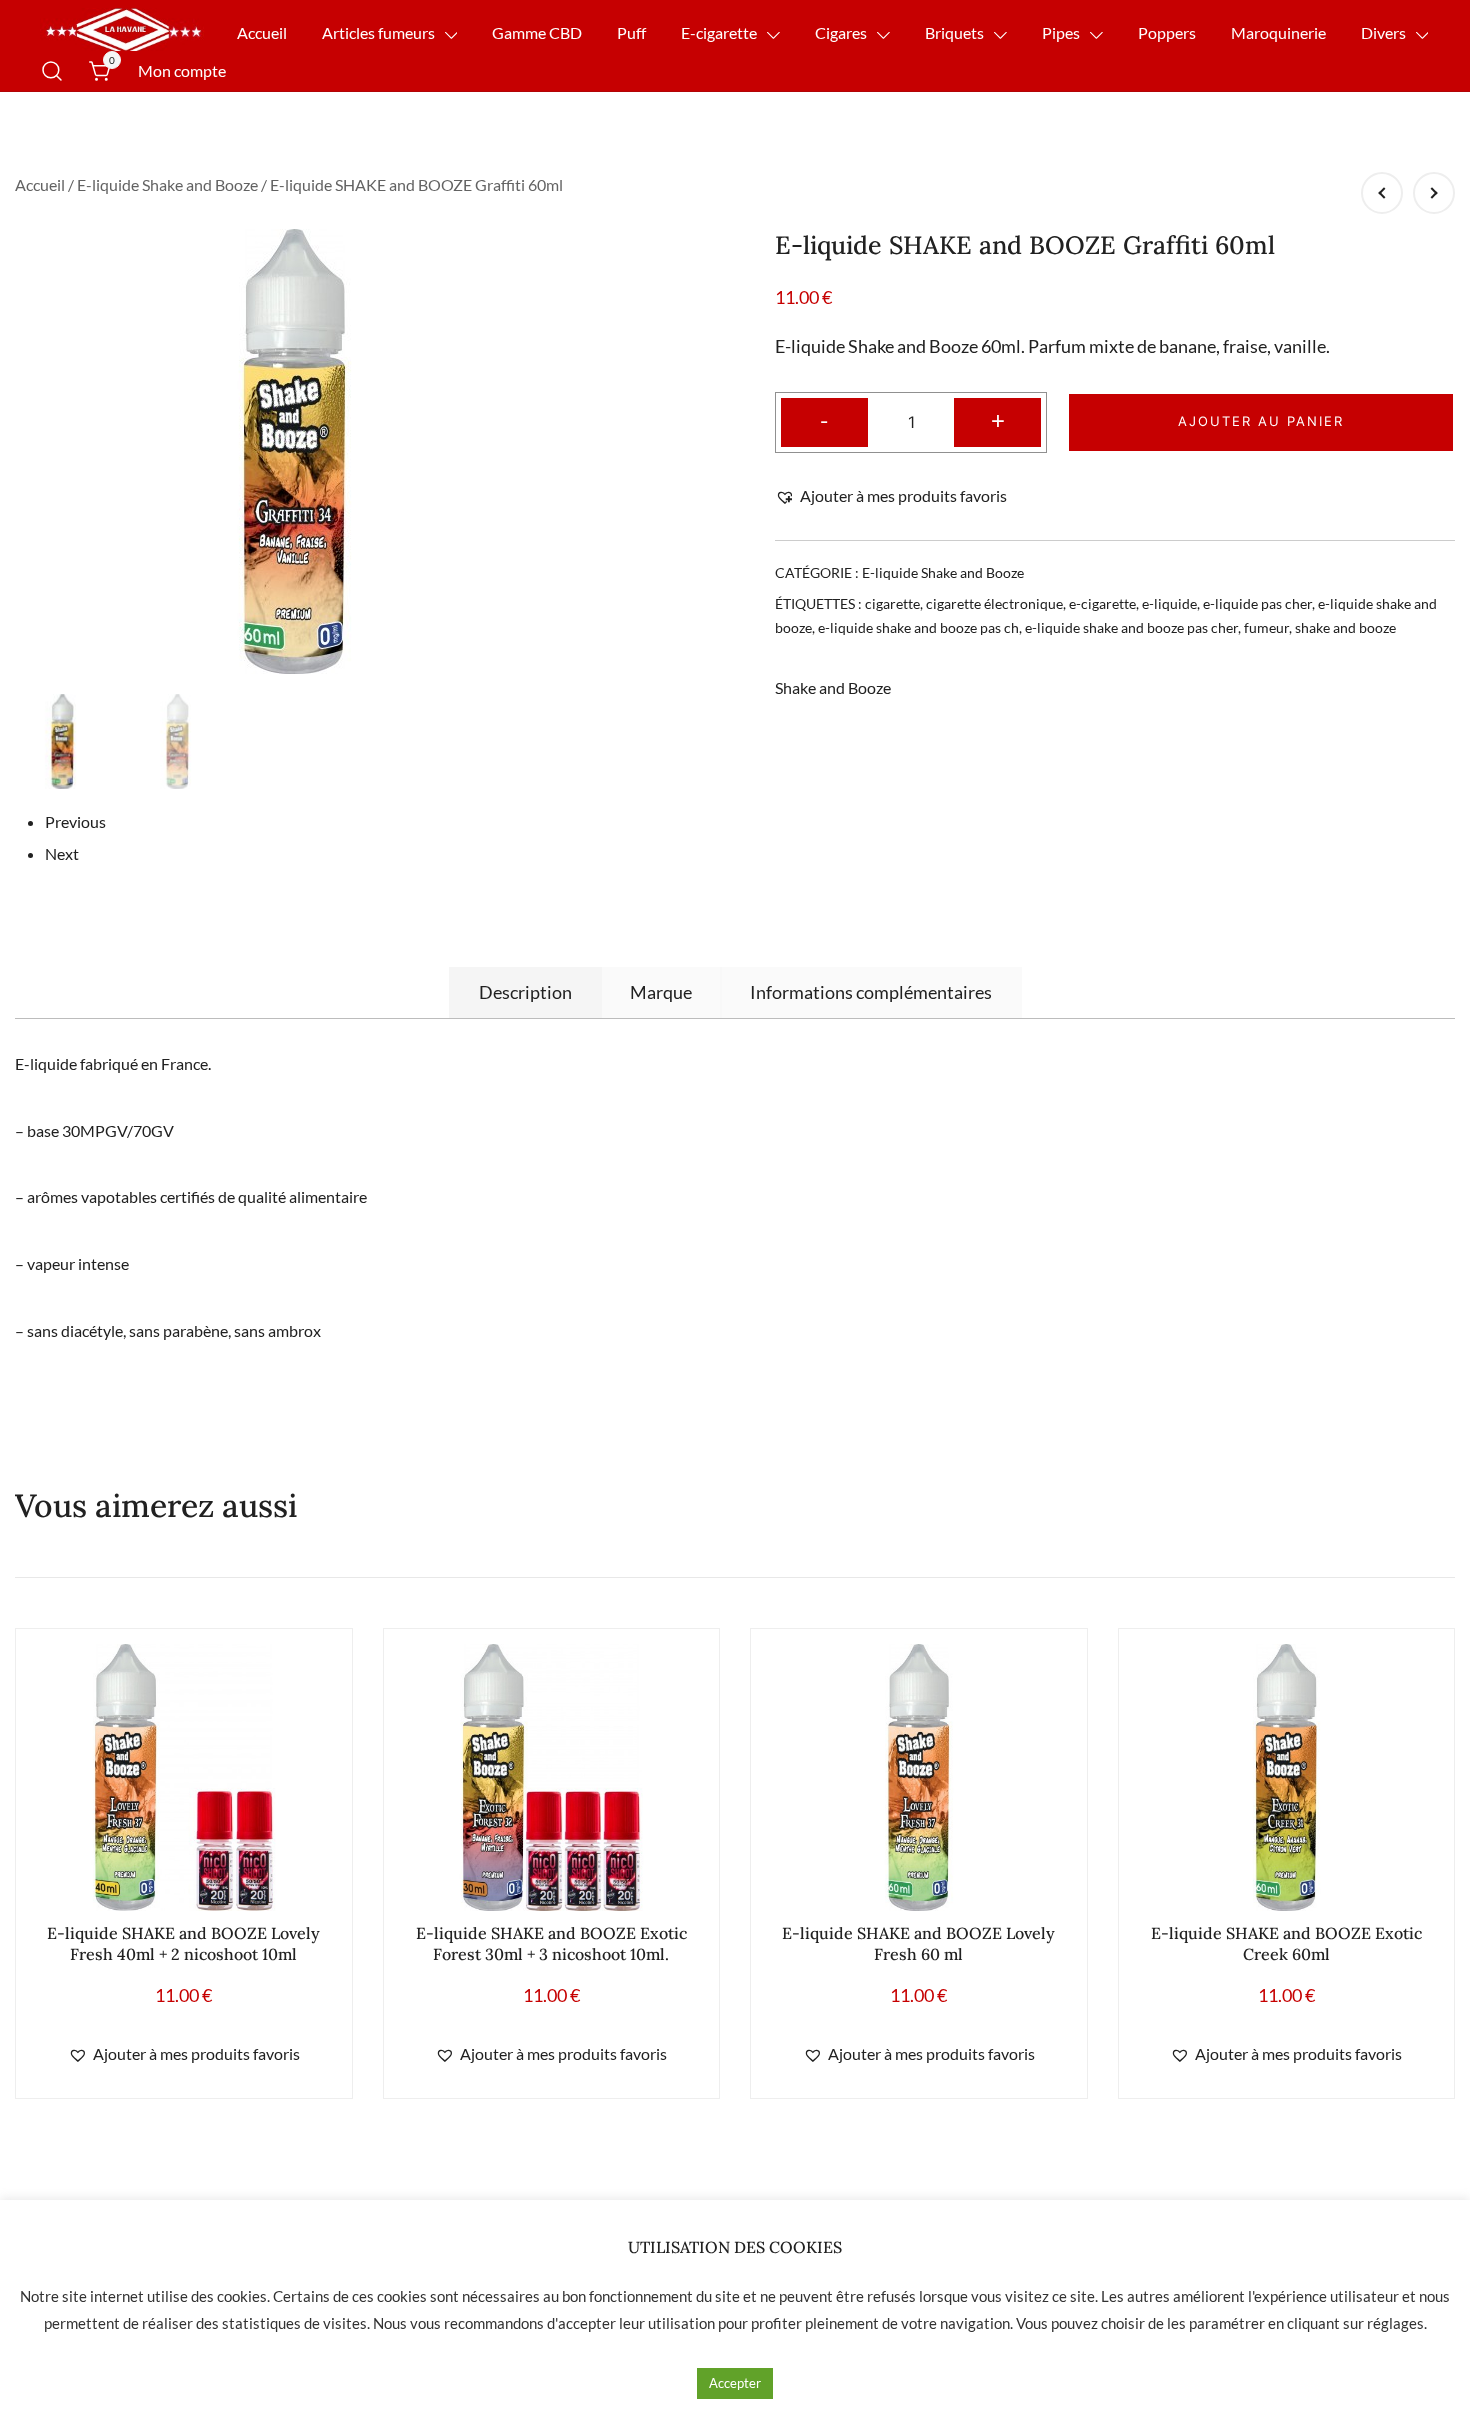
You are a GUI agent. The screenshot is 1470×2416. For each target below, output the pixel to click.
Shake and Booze (833, 687)
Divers (1383, 32)
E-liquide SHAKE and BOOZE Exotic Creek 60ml (1286, 1943)
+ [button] (998, 419)
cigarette (892, 603)
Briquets (954, 32)
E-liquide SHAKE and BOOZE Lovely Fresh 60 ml (918, 1943)
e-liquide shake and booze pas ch (918, 627)
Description (525, 992)
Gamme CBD (537, 32)
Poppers (1167, 32)
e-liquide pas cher (1257, 603)
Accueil (262, 32)
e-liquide (1169, 603)
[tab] (525, 992)
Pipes (1061, 32)
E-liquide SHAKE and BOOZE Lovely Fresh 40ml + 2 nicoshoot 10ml (183, 1943)
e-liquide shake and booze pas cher (1131, 627)
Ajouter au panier (1261, 421)
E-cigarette (719, 32)
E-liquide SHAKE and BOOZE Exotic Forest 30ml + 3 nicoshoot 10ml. (551, 1943)
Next (62, 853)
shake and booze (1345, 627)
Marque (661, 992)
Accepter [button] (735, 2383)
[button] (891, 496)
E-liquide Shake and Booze (167, 184)
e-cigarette (1102, 603)
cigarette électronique (994, 603)
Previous (75, 821)
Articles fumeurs (378, 32)
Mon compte (182, 70)
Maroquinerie (1278, 32)
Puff (631, 32)
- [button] (824, 419)
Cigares (841, 32)
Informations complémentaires (871, 992)
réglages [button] (1395, 2323)
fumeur (1266, 627)
